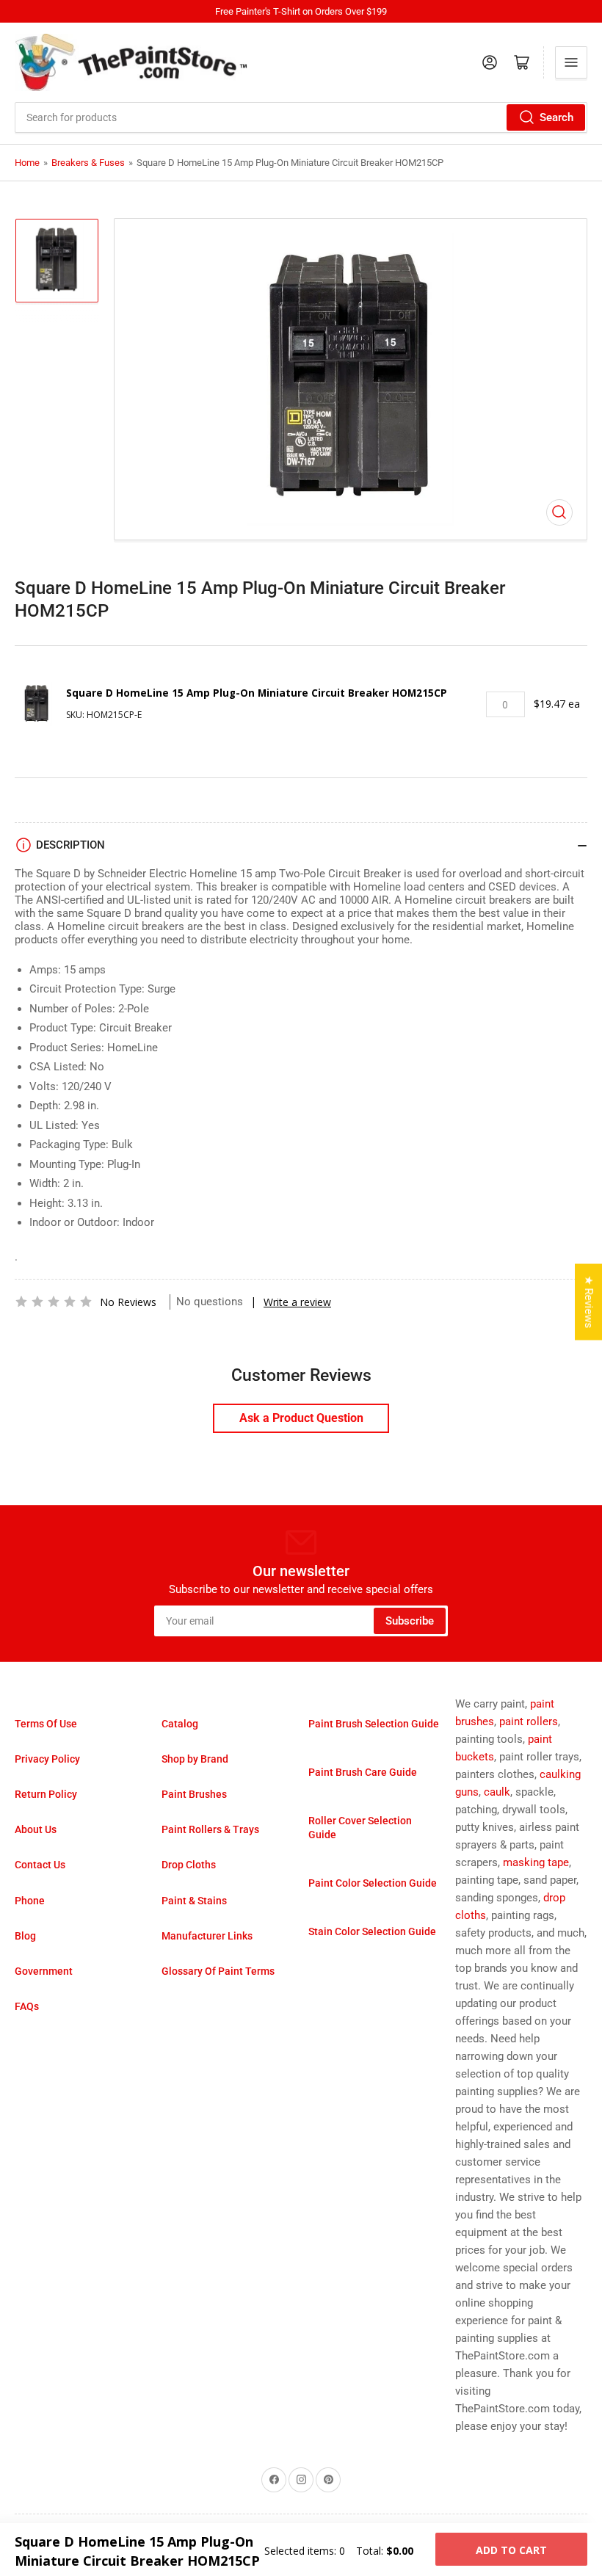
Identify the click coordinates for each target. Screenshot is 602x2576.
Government (44, 1971)
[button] (54, 1302)
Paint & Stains (194, 1901)
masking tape (536, 1862)
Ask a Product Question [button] (301, 1418)
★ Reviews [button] (589, 1302)
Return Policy (46, 1794)
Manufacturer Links (207, 1936)
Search (556, 117)
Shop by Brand (195, 1759)
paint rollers (529, 1721)
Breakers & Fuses (88, 163)
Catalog (180, 1724)
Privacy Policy (47, 1759)
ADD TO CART (511, 2550)
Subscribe (410, 1621)
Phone (30, 1901)
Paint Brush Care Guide (363, 1772)
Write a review (297, 1302)
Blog (25, 1936)
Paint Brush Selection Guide (374, 1724)
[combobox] (301, 117)
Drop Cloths (189, 1865)
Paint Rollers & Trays (210, 1829)
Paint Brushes (194, 1794)
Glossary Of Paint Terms (218, 1971)
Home (27, 163)
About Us (36, 1829)
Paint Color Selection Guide (373, 1883)
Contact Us (40, 1865)
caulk (497, 1792)
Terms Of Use (46, 1724)
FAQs (27, 2006)
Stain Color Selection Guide (372, 1931)
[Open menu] (571, 62)
